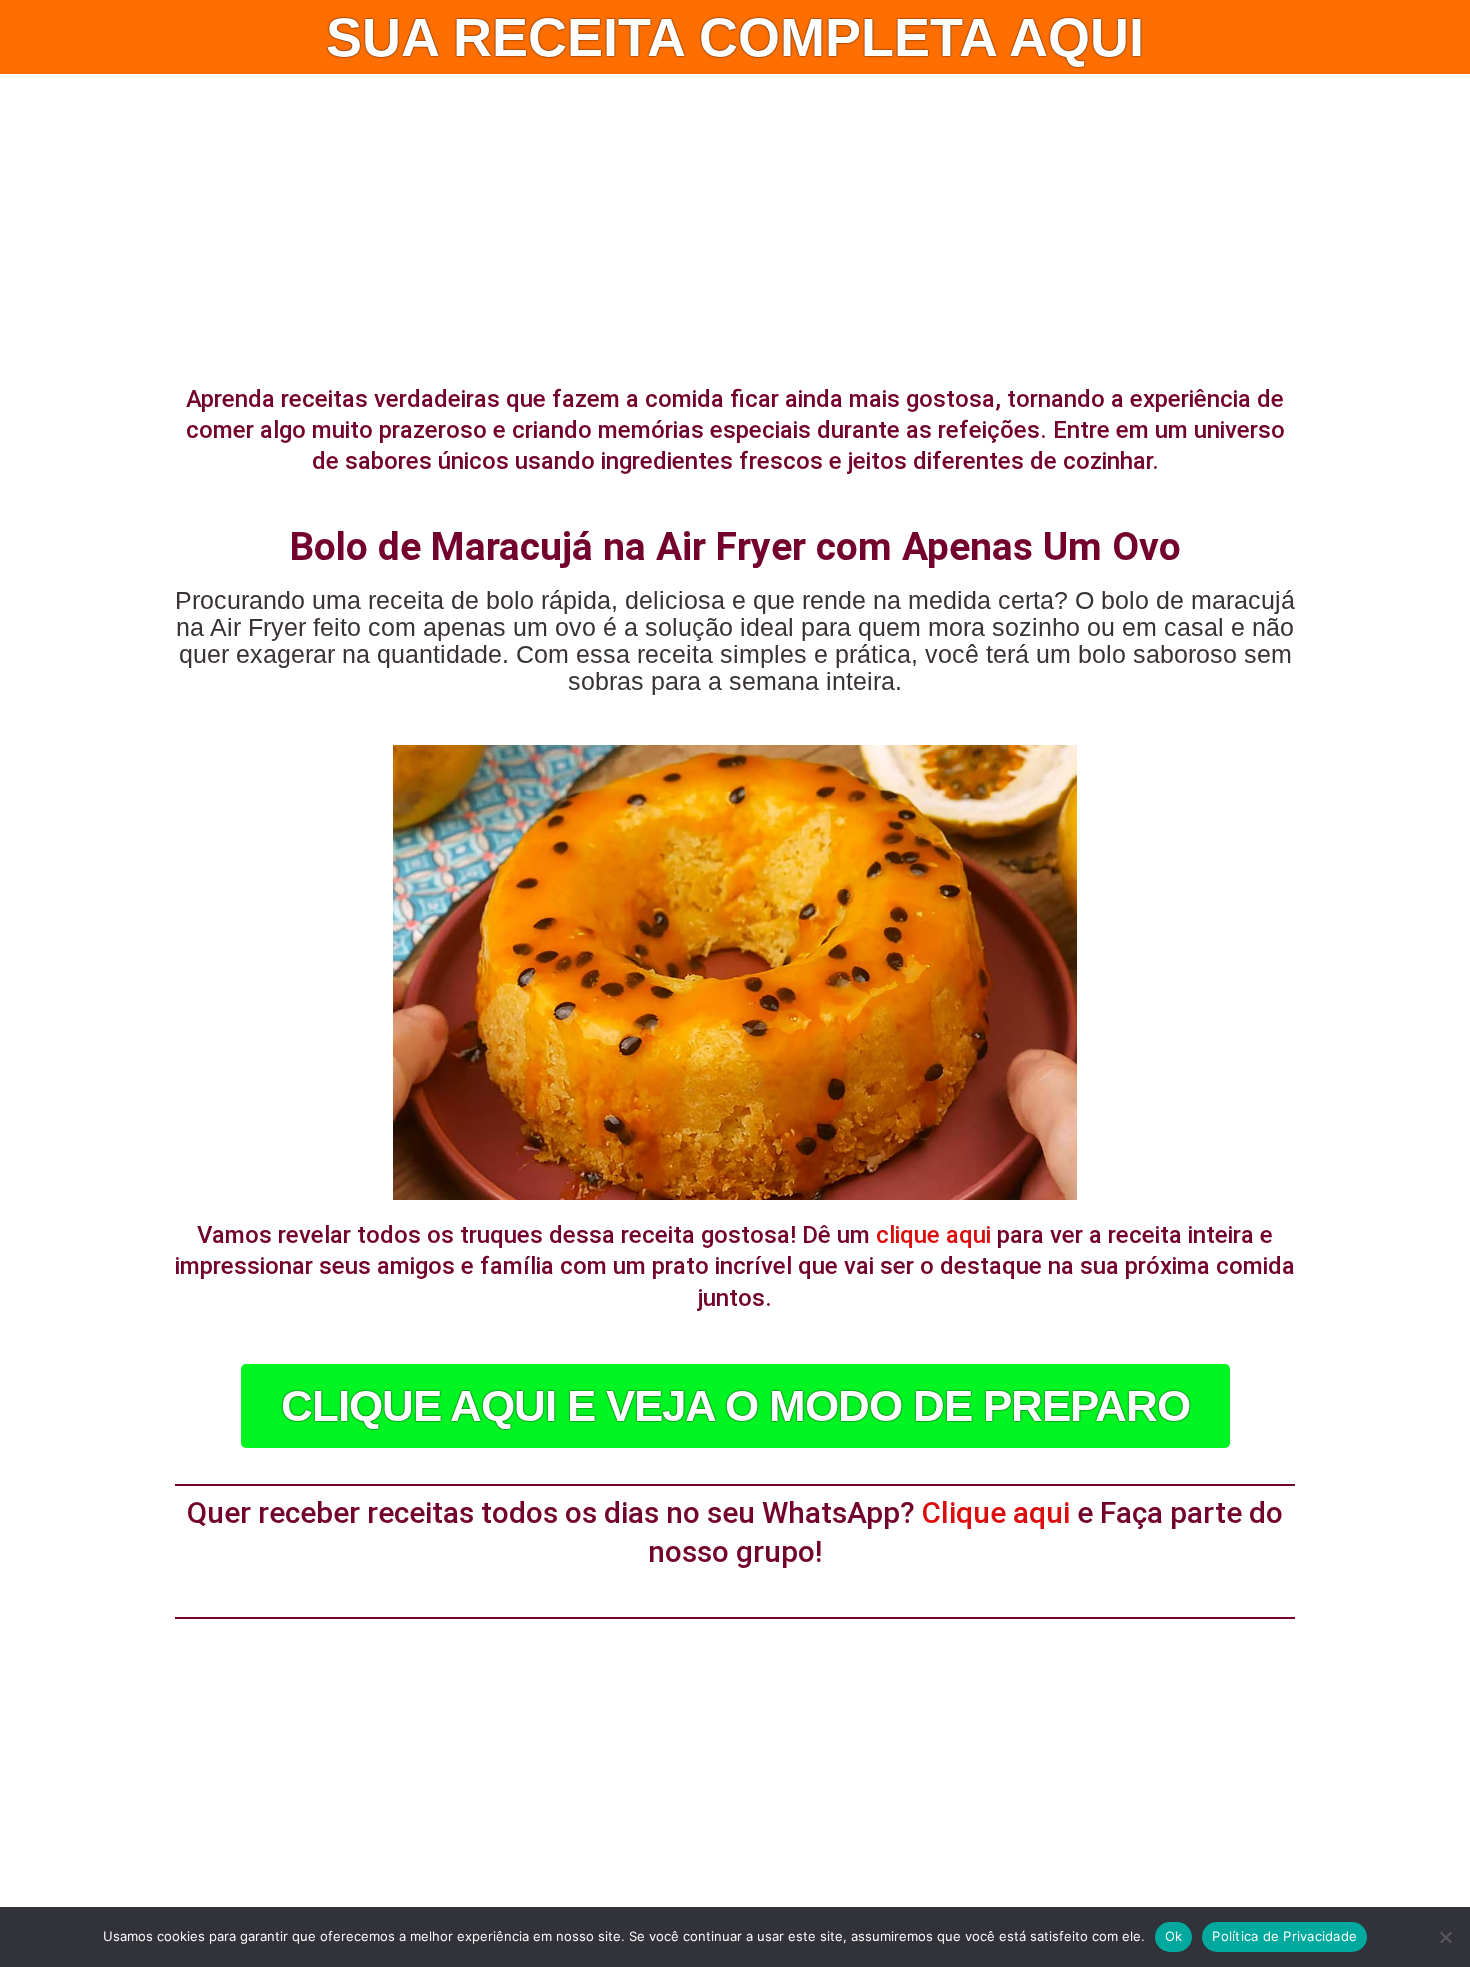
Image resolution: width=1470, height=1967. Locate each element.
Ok (1174, 1936)
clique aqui (933, 1235)
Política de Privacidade (1284, 1936)
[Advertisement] (735, 224)
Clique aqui (996, 1512)
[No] (1445, 1937)
